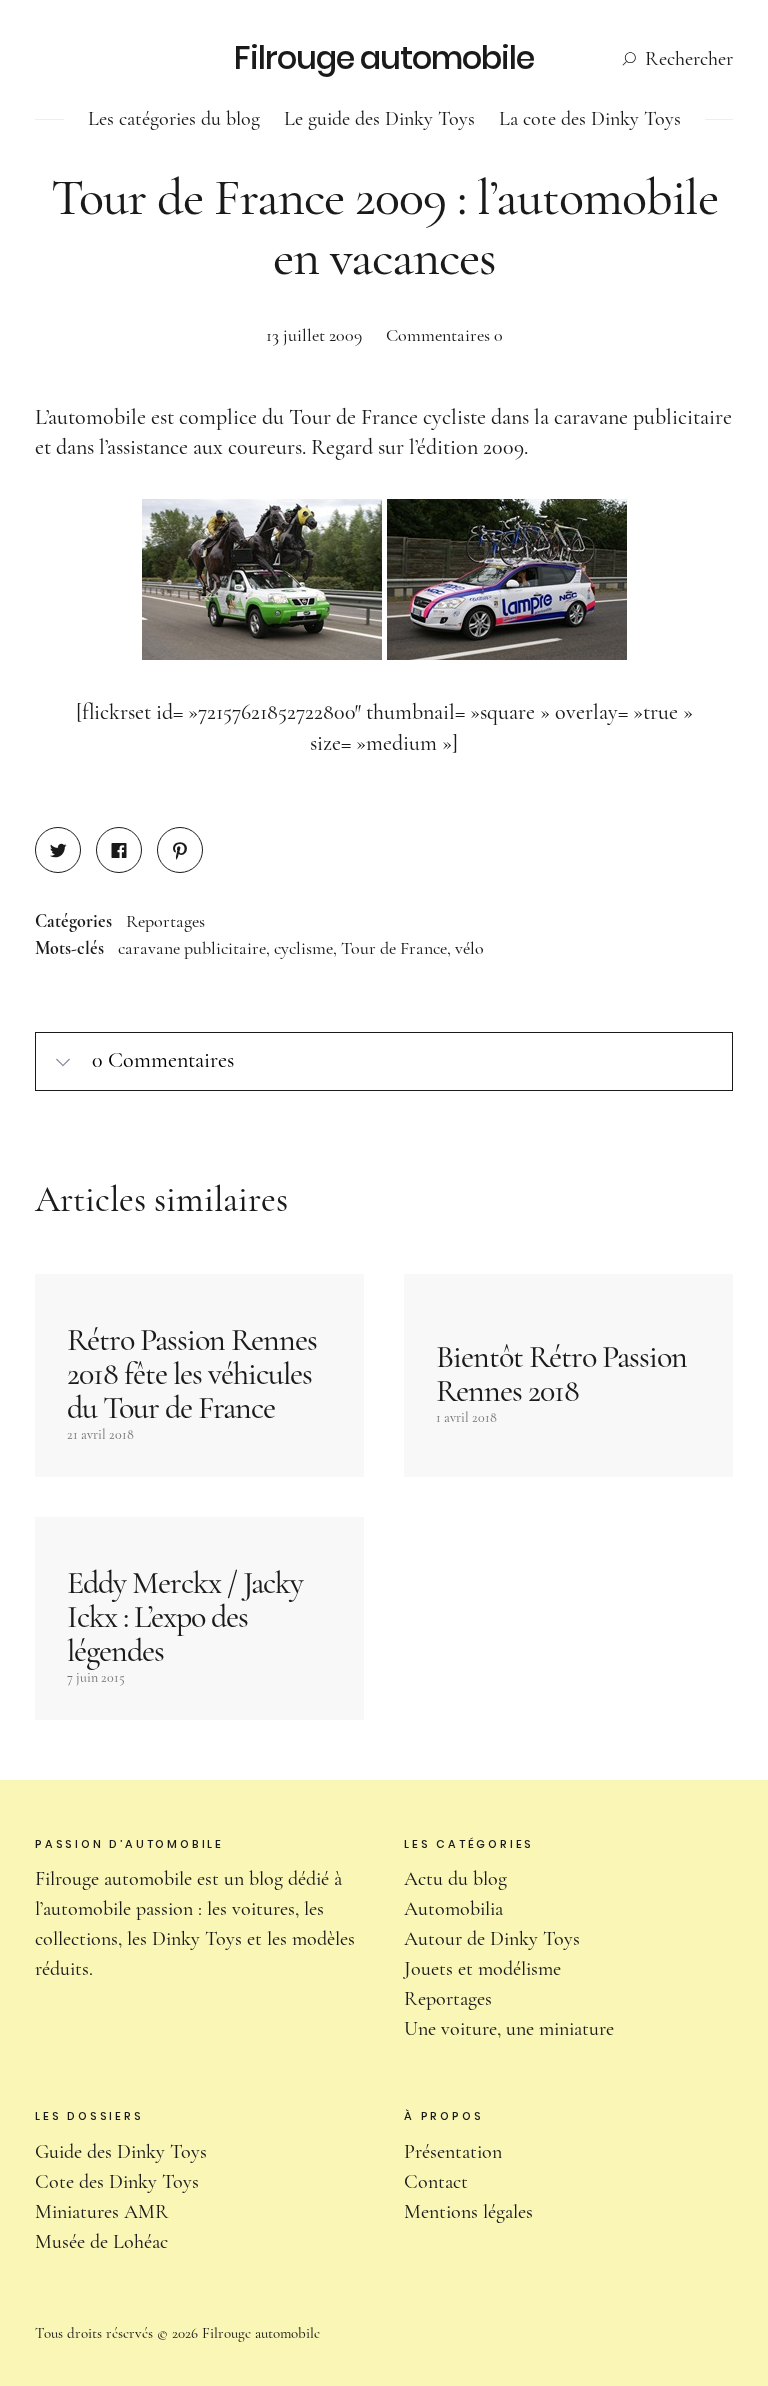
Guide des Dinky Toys (121, 2152)
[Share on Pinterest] (180, 850)
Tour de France (394, 948)
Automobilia (453, 1909)
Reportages (165, 921)
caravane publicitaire (192, 948)
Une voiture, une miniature (509, 2029)
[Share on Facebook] (119, 850)
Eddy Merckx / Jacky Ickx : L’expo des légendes (185, 1616)
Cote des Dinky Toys (117, 2182)
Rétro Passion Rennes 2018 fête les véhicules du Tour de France (192, 1373)
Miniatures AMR (102, 2212)
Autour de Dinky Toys (492, 1939)
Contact (436, 2182)
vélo (469, 948)
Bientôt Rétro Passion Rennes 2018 (561, 1373)
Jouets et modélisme (482, 1969)
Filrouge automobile (384, 57)
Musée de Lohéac (101, 2242)
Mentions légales (468, 2212)
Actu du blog (455, 1879)
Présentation (453, 2152)
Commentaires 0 (444, 335)
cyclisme (303, 948)
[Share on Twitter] (58, 850)
